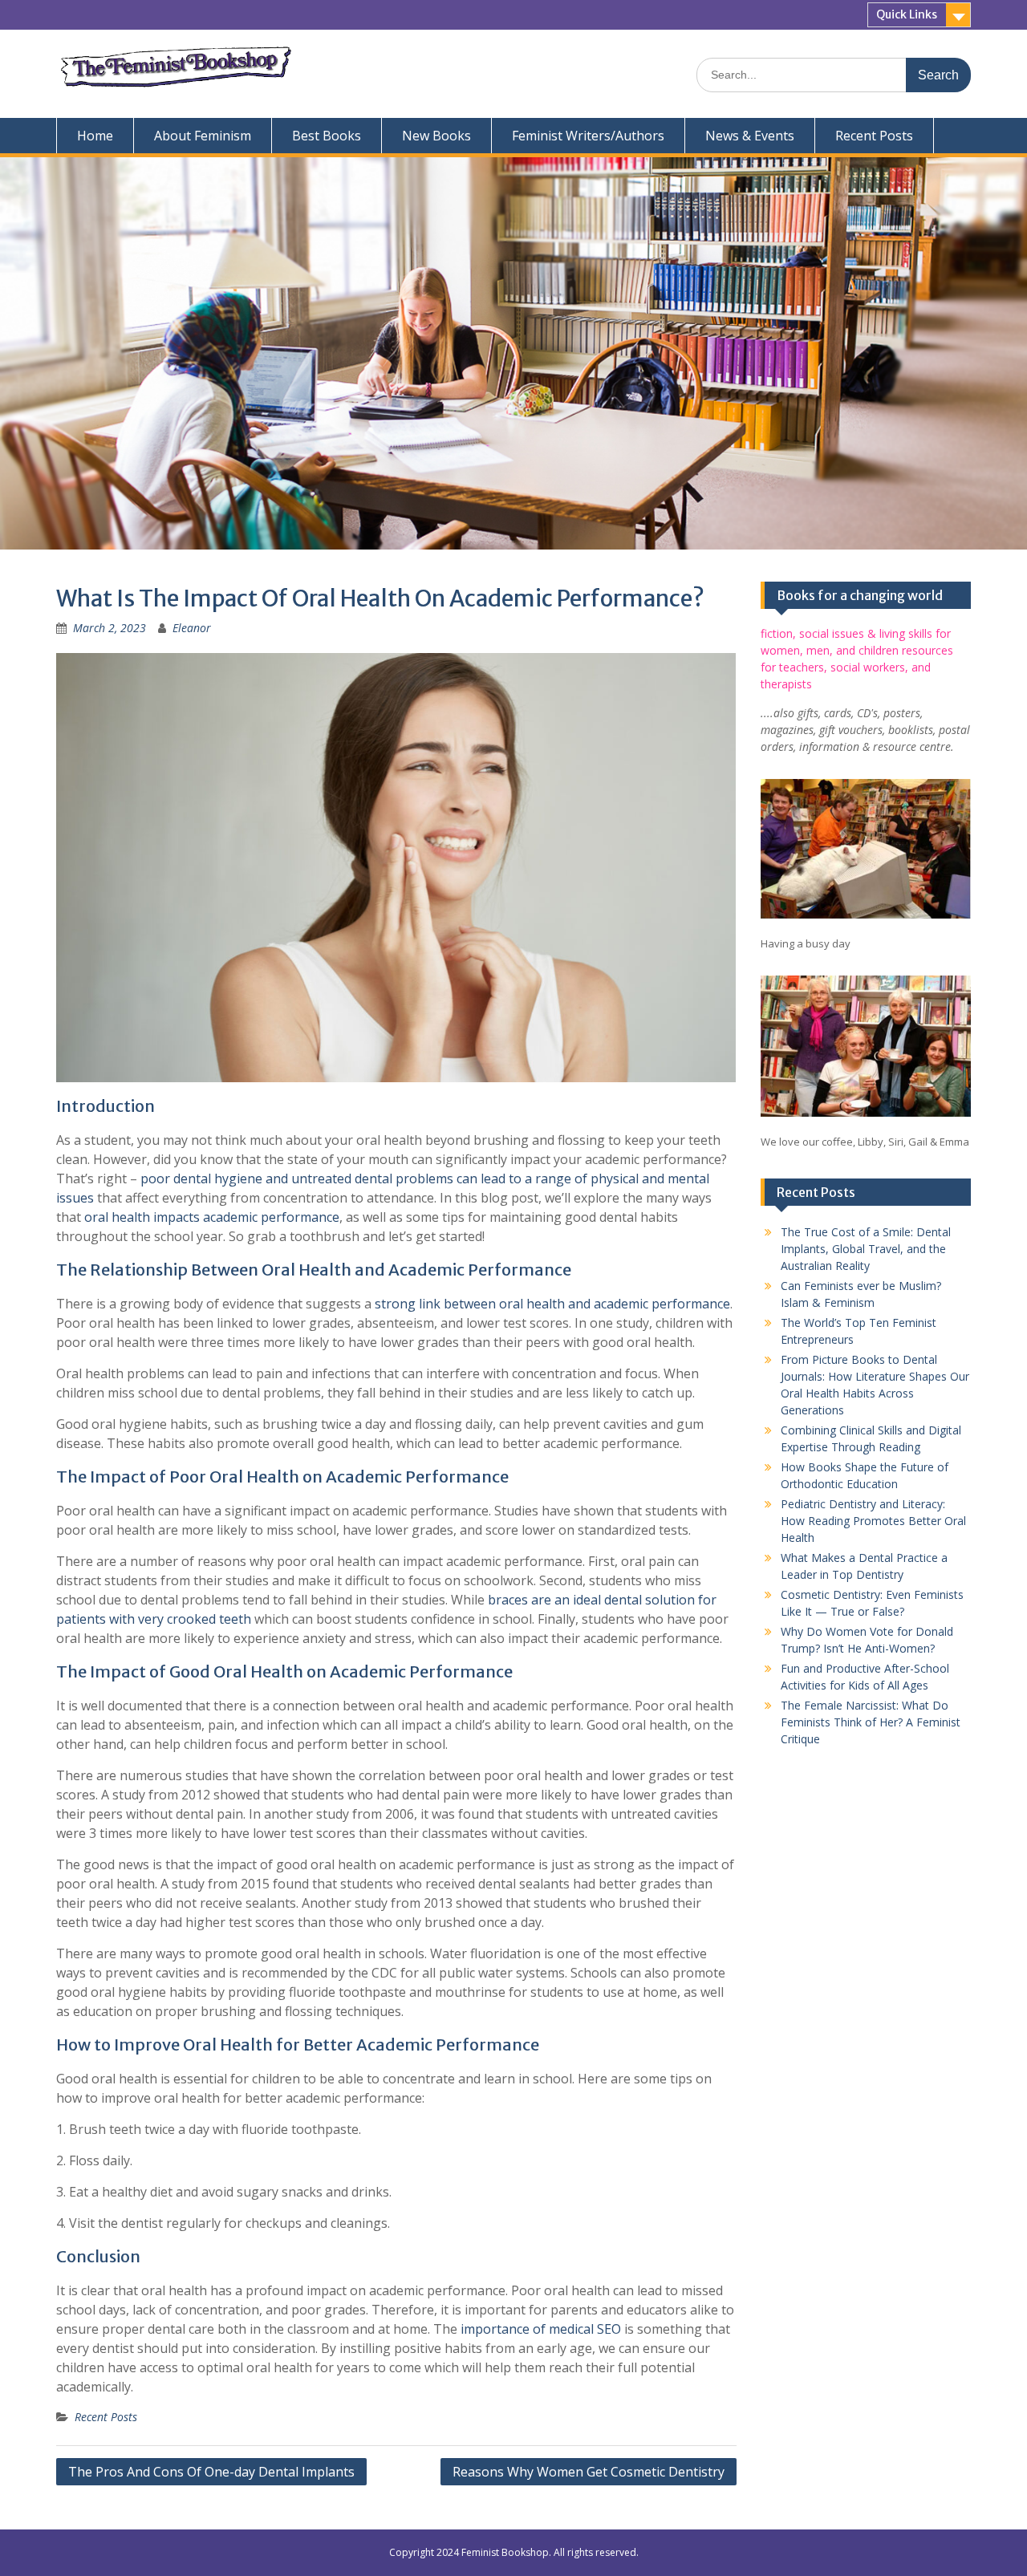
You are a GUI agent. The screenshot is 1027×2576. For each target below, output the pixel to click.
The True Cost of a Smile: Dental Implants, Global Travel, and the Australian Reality (866, 1249)
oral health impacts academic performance (212, 1217)
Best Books (327, 136)
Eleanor (192, 628)
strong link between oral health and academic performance (552, 1304)
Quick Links (907, 14)
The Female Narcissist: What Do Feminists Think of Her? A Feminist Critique (871, 1722)
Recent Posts (874, 136)
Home (95, 136)
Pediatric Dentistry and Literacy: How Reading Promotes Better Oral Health (873, 1521)
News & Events (750, 136)
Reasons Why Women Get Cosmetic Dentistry (589, 2472)
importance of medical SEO (541, 2329)
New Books (436, 136)
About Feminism (203, 136)
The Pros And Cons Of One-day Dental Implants (211, 2472)
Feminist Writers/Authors (588, 136)
